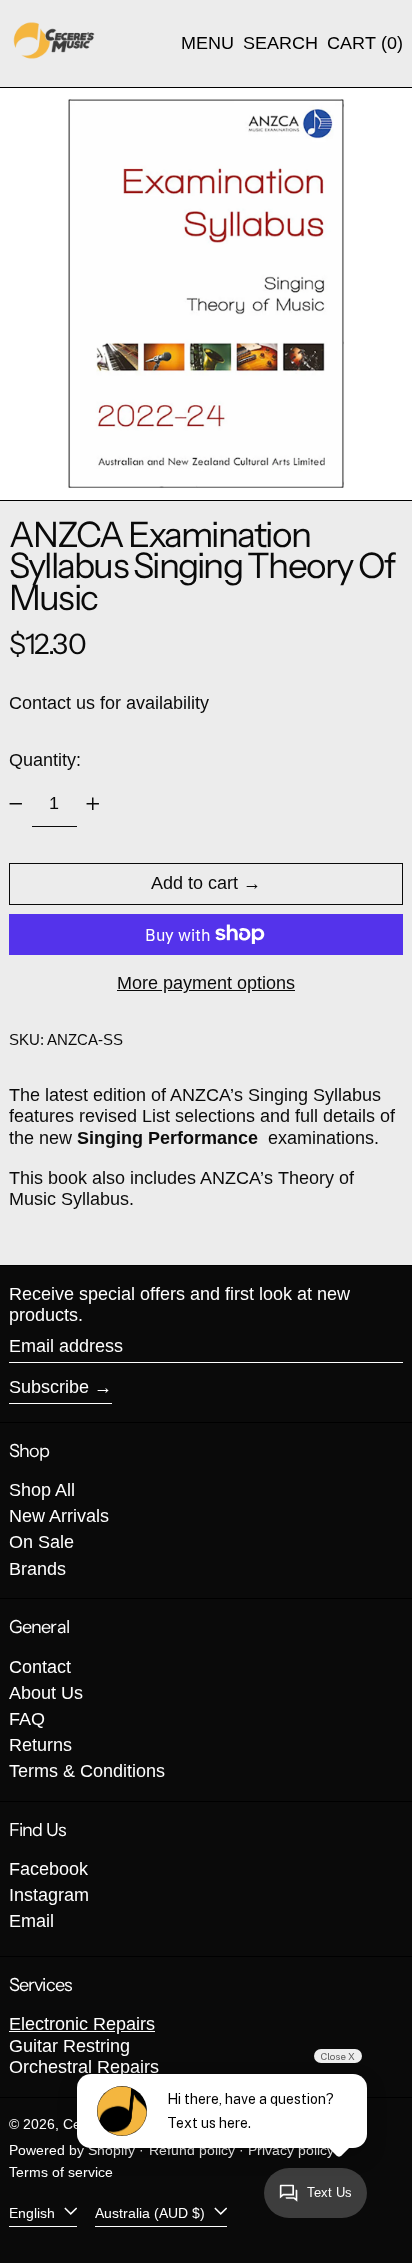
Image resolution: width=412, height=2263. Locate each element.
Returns (40, 1745)
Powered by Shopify (72, 2150)
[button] (280, 44)
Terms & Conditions (87, 1771)
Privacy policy (291, 2150)
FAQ (27, 1719)
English (34, 2212)
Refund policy (192, 2150)
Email (31, 1921)
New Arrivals (59, 1516)
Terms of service (61, 2172)
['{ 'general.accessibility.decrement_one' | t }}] (16, 804)
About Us (46, 1693)
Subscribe (49, 1387)
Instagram (49, 1895)
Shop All (42, 1490)
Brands (37, 1569)
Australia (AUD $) (152, 2212)
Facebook (48, 1869)
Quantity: (45, 760)
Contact (40, 1667)
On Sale (41, 1542)
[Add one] (93, 804)
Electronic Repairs (82, 2024)
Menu (207, 43)
